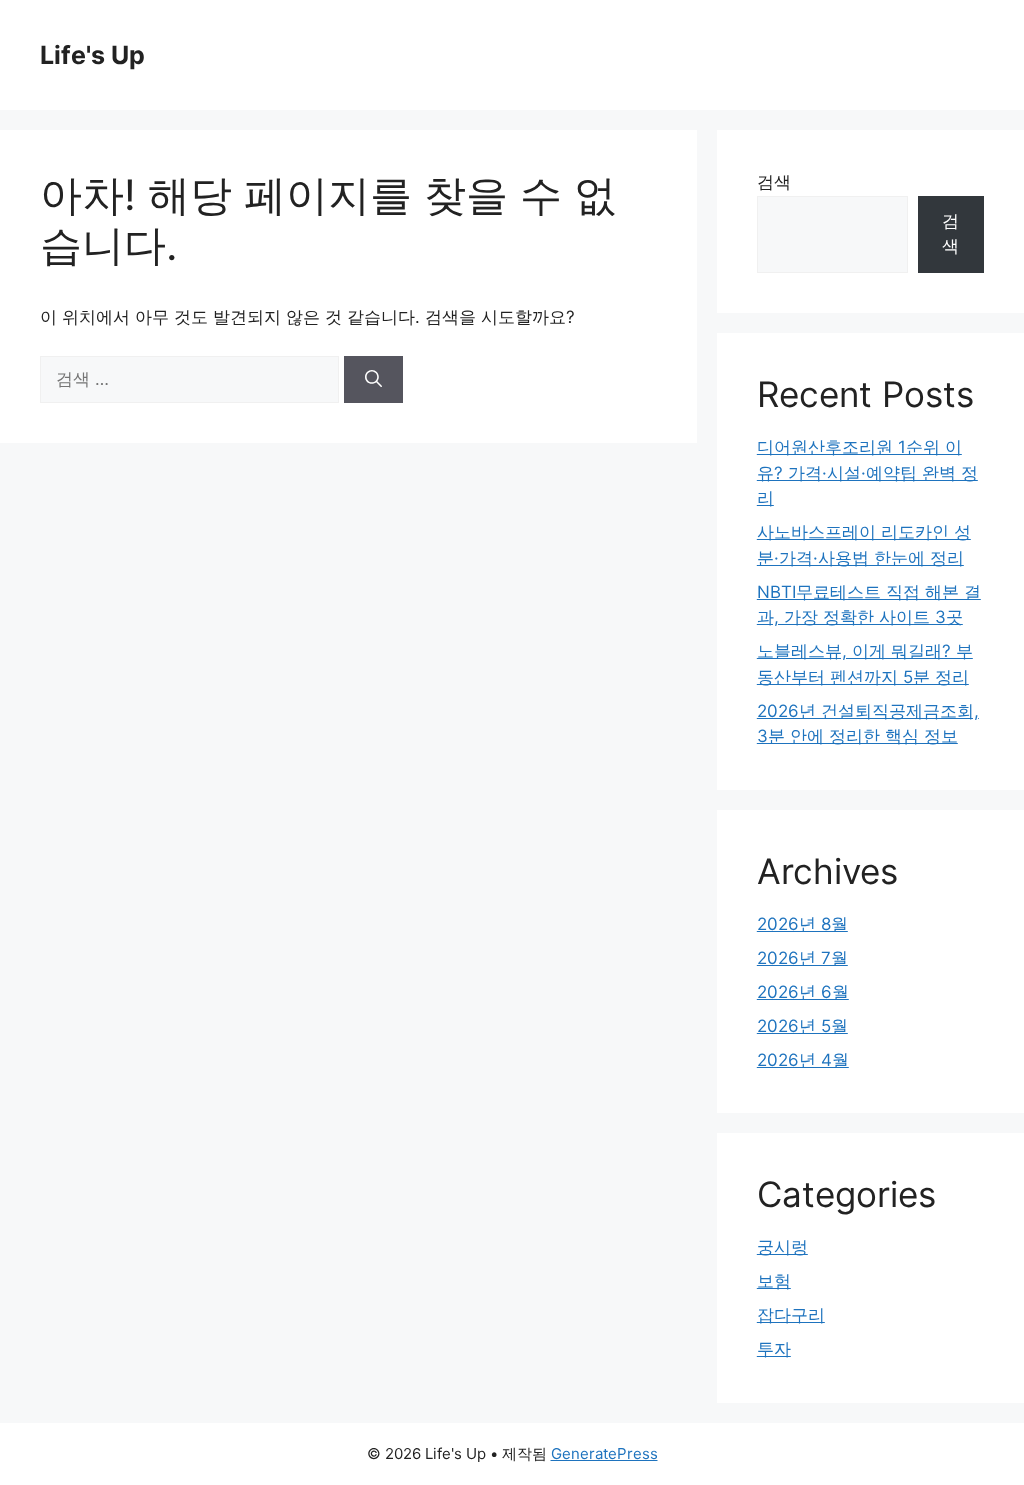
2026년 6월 (803, 992)
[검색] (373, 380)
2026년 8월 (802, 924)
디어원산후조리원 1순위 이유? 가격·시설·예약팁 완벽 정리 (867, 472)
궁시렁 (782, 1247)
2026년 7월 (802, 958)
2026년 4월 (803, 1060)
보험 (774, 1281)
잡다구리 (791, 1315)
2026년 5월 (802, 1026)
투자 (774, 1349)
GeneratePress (604, 1453)
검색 (774, 182)
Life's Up (92, 55)
